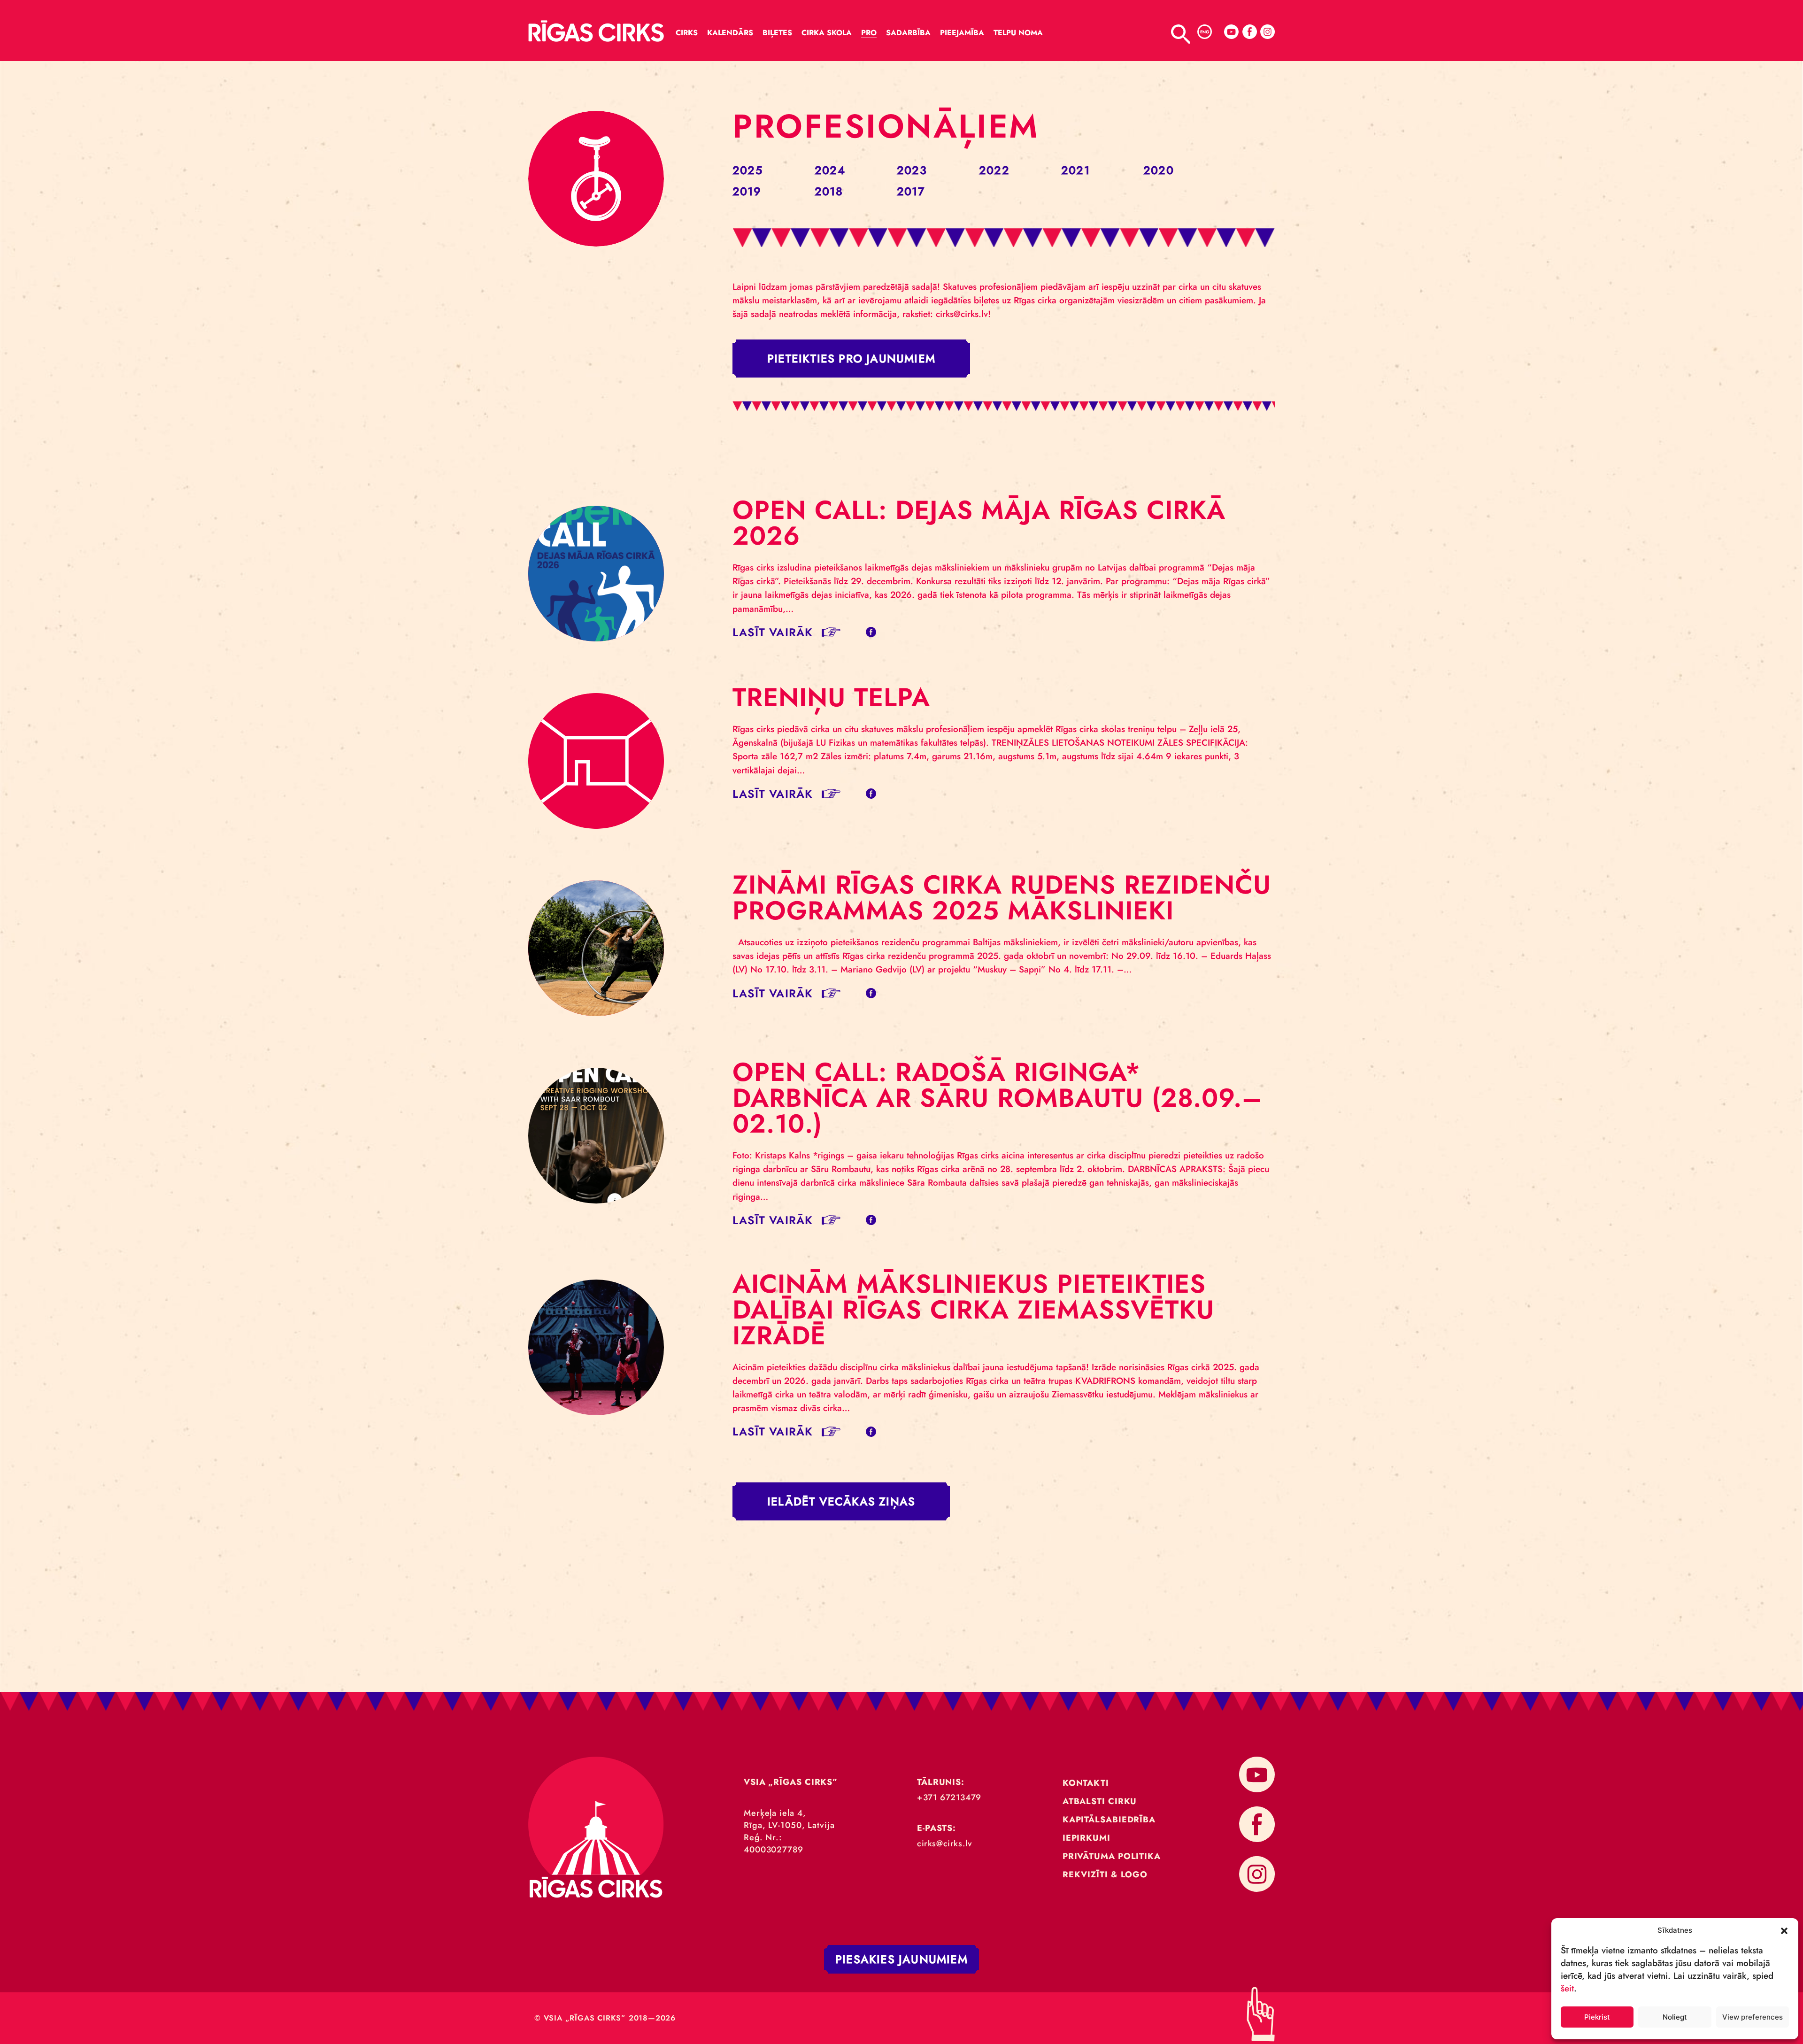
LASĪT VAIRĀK (773, 632)
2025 (747, 170)
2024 (830, 170)
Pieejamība (962, 33)
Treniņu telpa (831, 697)
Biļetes (777, 33)
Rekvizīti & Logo (1105, 1874)
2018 (829, 191)
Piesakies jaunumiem (901, 1959)
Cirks (687, 33)
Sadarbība (908, 33)
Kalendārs (730, 33)
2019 (747, 191)
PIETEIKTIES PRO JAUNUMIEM (851, 359)
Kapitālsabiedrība (1109, 1820)
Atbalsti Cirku (1100, 1801)
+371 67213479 (949, 1797)
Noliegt (1675, 2017)
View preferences (1753, 2017)
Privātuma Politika (1112, 1856)
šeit (1567, 1988)
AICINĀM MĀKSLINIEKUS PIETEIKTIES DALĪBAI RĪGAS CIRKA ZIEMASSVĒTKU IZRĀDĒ (973, 1310)
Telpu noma (1018, 33)
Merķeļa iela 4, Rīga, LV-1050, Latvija (789, 1819)
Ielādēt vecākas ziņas (841, 1501)
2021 (1075, 170)
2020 (1159, 170)
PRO (869, 33)
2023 (912, 170)
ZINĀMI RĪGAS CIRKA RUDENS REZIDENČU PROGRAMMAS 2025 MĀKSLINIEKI (1002, 898)
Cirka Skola (827, 33)
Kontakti (1086, 1783)
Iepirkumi (1086, 1838)
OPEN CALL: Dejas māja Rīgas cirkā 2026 (979, 523)
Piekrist (1597, 2017)
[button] (1784, 1930)
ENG (1205, 32)
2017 (911, 191)
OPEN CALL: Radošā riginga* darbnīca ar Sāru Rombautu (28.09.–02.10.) (997, 1098)
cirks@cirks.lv (944, 1843)
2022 (994, 170)
